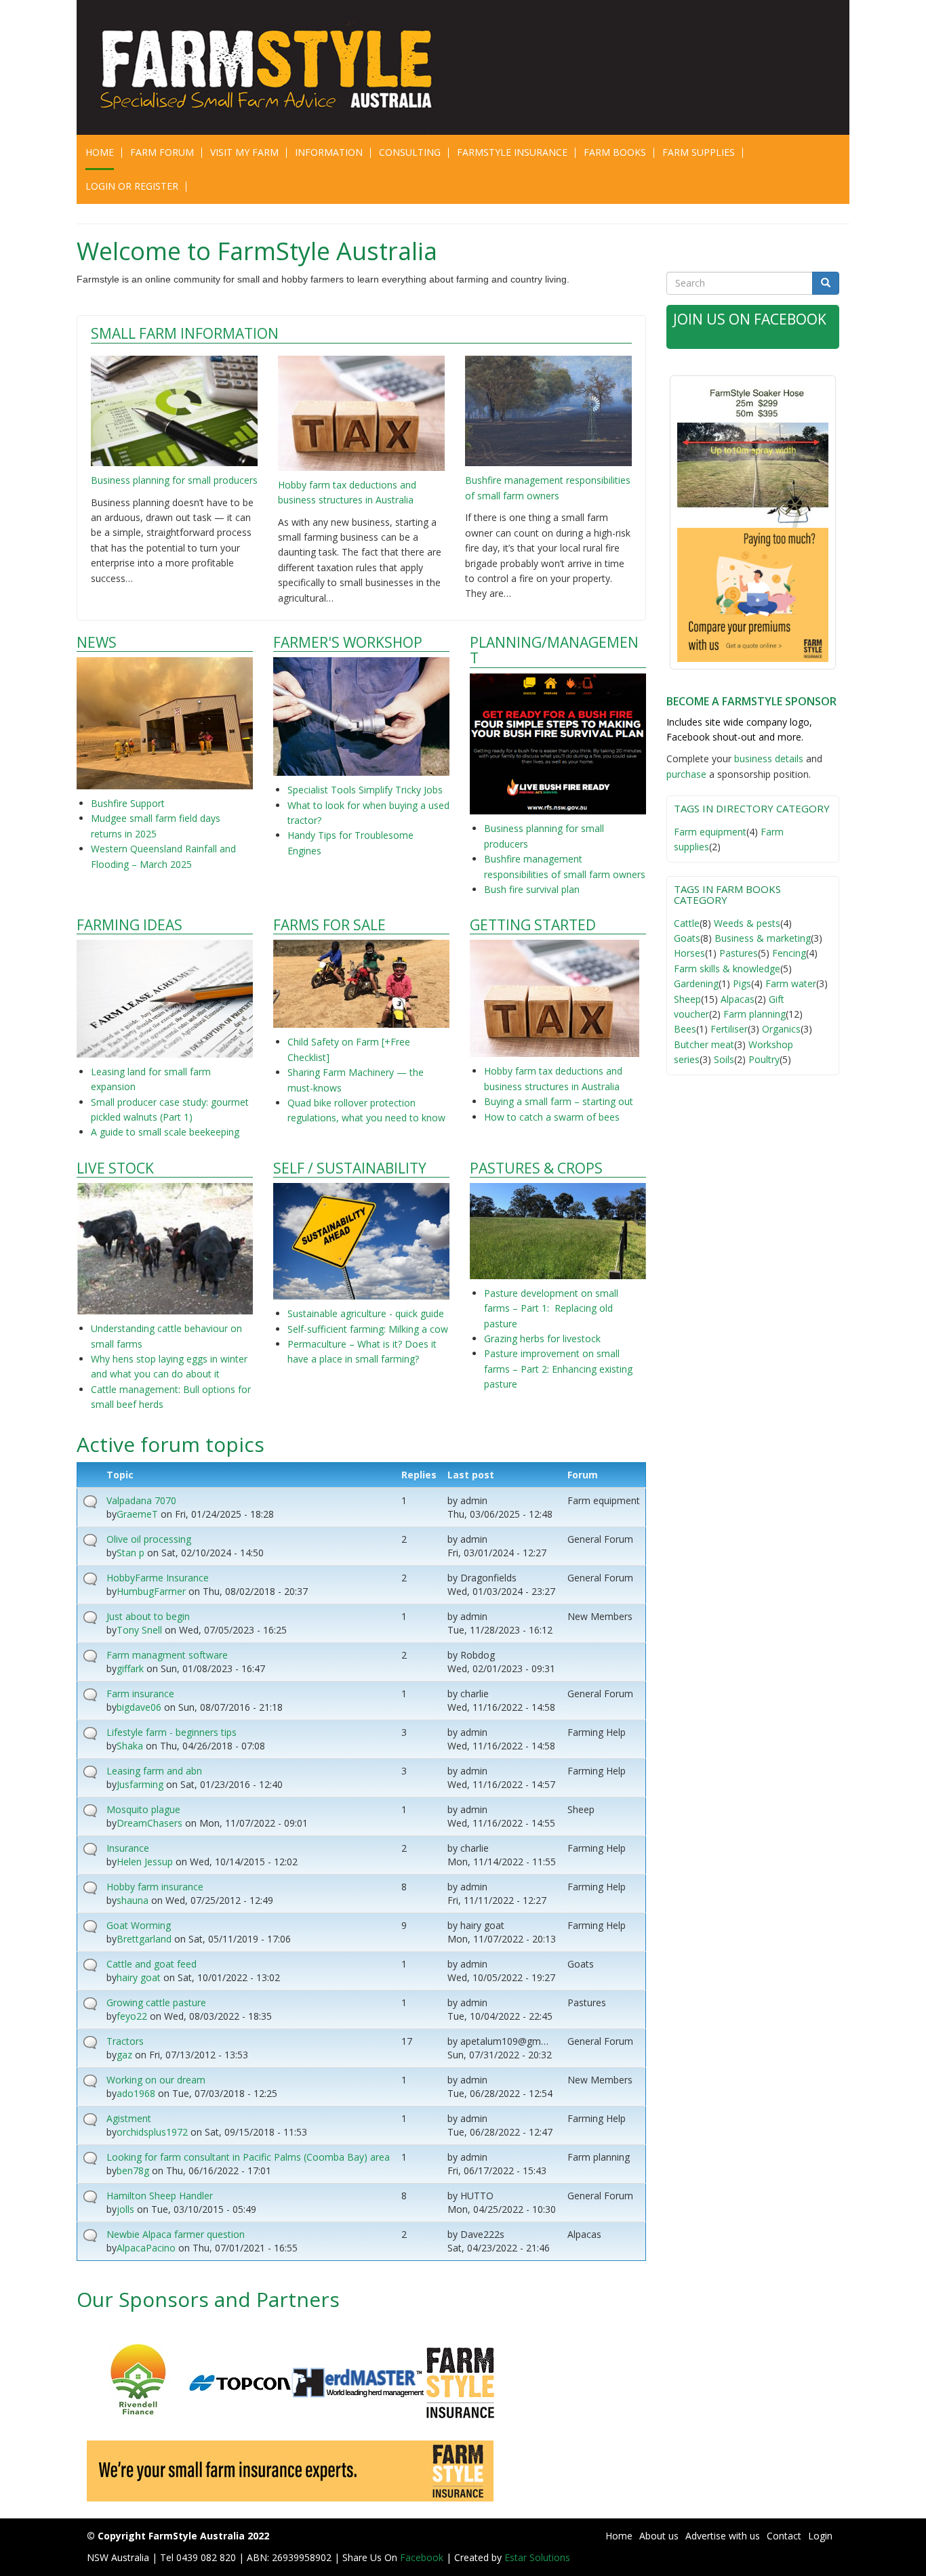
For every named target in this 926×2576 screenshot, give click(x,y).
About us (659, 2536)
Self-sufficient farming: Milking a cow (368, 1329)
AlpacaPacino (146, 2248)
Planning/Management (554, 650)
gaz (124, 2055)
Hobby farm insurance (155, 1887)
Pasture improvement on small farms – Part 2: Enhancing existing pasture (558, 1369)
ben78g (133, 2170)
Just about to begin (148, 1616)
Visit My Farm (244, 152)
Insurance (128, 1848)
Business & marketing (763, 938)
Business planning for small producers (174, 480)
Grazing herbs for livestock (542, 1338)
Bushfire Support (129, 803)
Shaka (130, 1746)
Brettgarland (144, 1939)
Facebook (423, 2557)
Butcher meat (704, 1044)
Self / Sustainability (350, 1168)
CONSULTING (410, 152)
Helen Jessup (145, 1862)
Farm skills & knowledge (727, 969)
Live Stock (115, 1168)
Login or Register (132, 186)
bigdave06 (139, 1707)
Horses (689, 953)
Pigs (742, 983)
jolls (125, 2209)
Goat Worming (139, 1925)
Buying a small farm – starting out (559, 1101)
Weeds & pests (747, 923)
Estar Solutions (537, 2557)
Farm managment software (167, 1655)
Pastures (739, 953)
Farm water (791, 983)
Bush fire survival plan (532, 889)
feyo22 (132, 2016)
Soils (724, 1059)
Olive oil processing (149, 1539)
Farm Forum (162, 152)
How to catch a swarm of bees (552, 1117)
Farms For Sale (329, 925)
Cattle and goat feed (152, 1964)
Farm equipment (710, 832)
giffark (130, 1668)
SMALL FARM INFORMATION (185, 333)
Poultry (764, 1059)
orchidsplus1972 (152, 2132)
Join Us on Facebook (750, 319)
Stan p (130, 1553)
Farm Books (615, 152)
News (97, 643)
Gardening (696, 983)
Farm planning (754, 1014)
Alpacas (738, 999)
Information (329, 152)
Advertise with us (723, 2536)
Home (100, 152)
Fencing (789, 953)
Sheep (687, 999)
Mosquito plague (143, 1809)
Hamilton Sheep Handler (160, 2196)
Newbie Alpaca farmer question (176, 2234)
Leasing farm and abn (154, 1771)
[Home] (275, 67)
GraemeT (137, 1514)
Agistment (129, 2118)
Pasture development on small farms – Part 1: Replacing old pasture (551, 1308)
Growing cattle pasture (156, 2002)
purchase (686, 774)
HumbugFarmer (151, 1591)
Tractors (125, 2041)
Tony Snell (139, 1630)
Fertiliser (729, 1029)
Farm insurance (140, 1694)
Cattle (687, 923)
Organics (781, 1029)
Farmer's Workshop (348, 643)
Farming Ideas (129, 925)
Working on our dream (156, 2080)
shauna (133, 1900)
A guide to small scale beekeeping (165, 1132)
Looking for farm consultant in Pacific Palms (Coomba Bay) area (248, 2157)
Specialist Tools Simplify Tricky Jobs (365, 790)
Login (820, 2536)
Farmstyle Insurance (512, 152)
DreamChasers (149, 1823)
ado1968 (136, 2093)
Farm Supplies (699, 152)
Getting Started (533, 925)
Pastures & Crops (536, 1168)
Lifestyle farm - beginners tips (172, 1732)
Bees (685, 1029)
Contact (784, 2536)
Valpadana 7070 (141, 1500)
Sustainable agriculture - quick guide (366, 1313)
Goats (687, 938)
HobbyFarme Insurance (158, 1578)
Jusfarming (140, 1784)
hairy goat (139, 1977)
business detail (766, 759)
